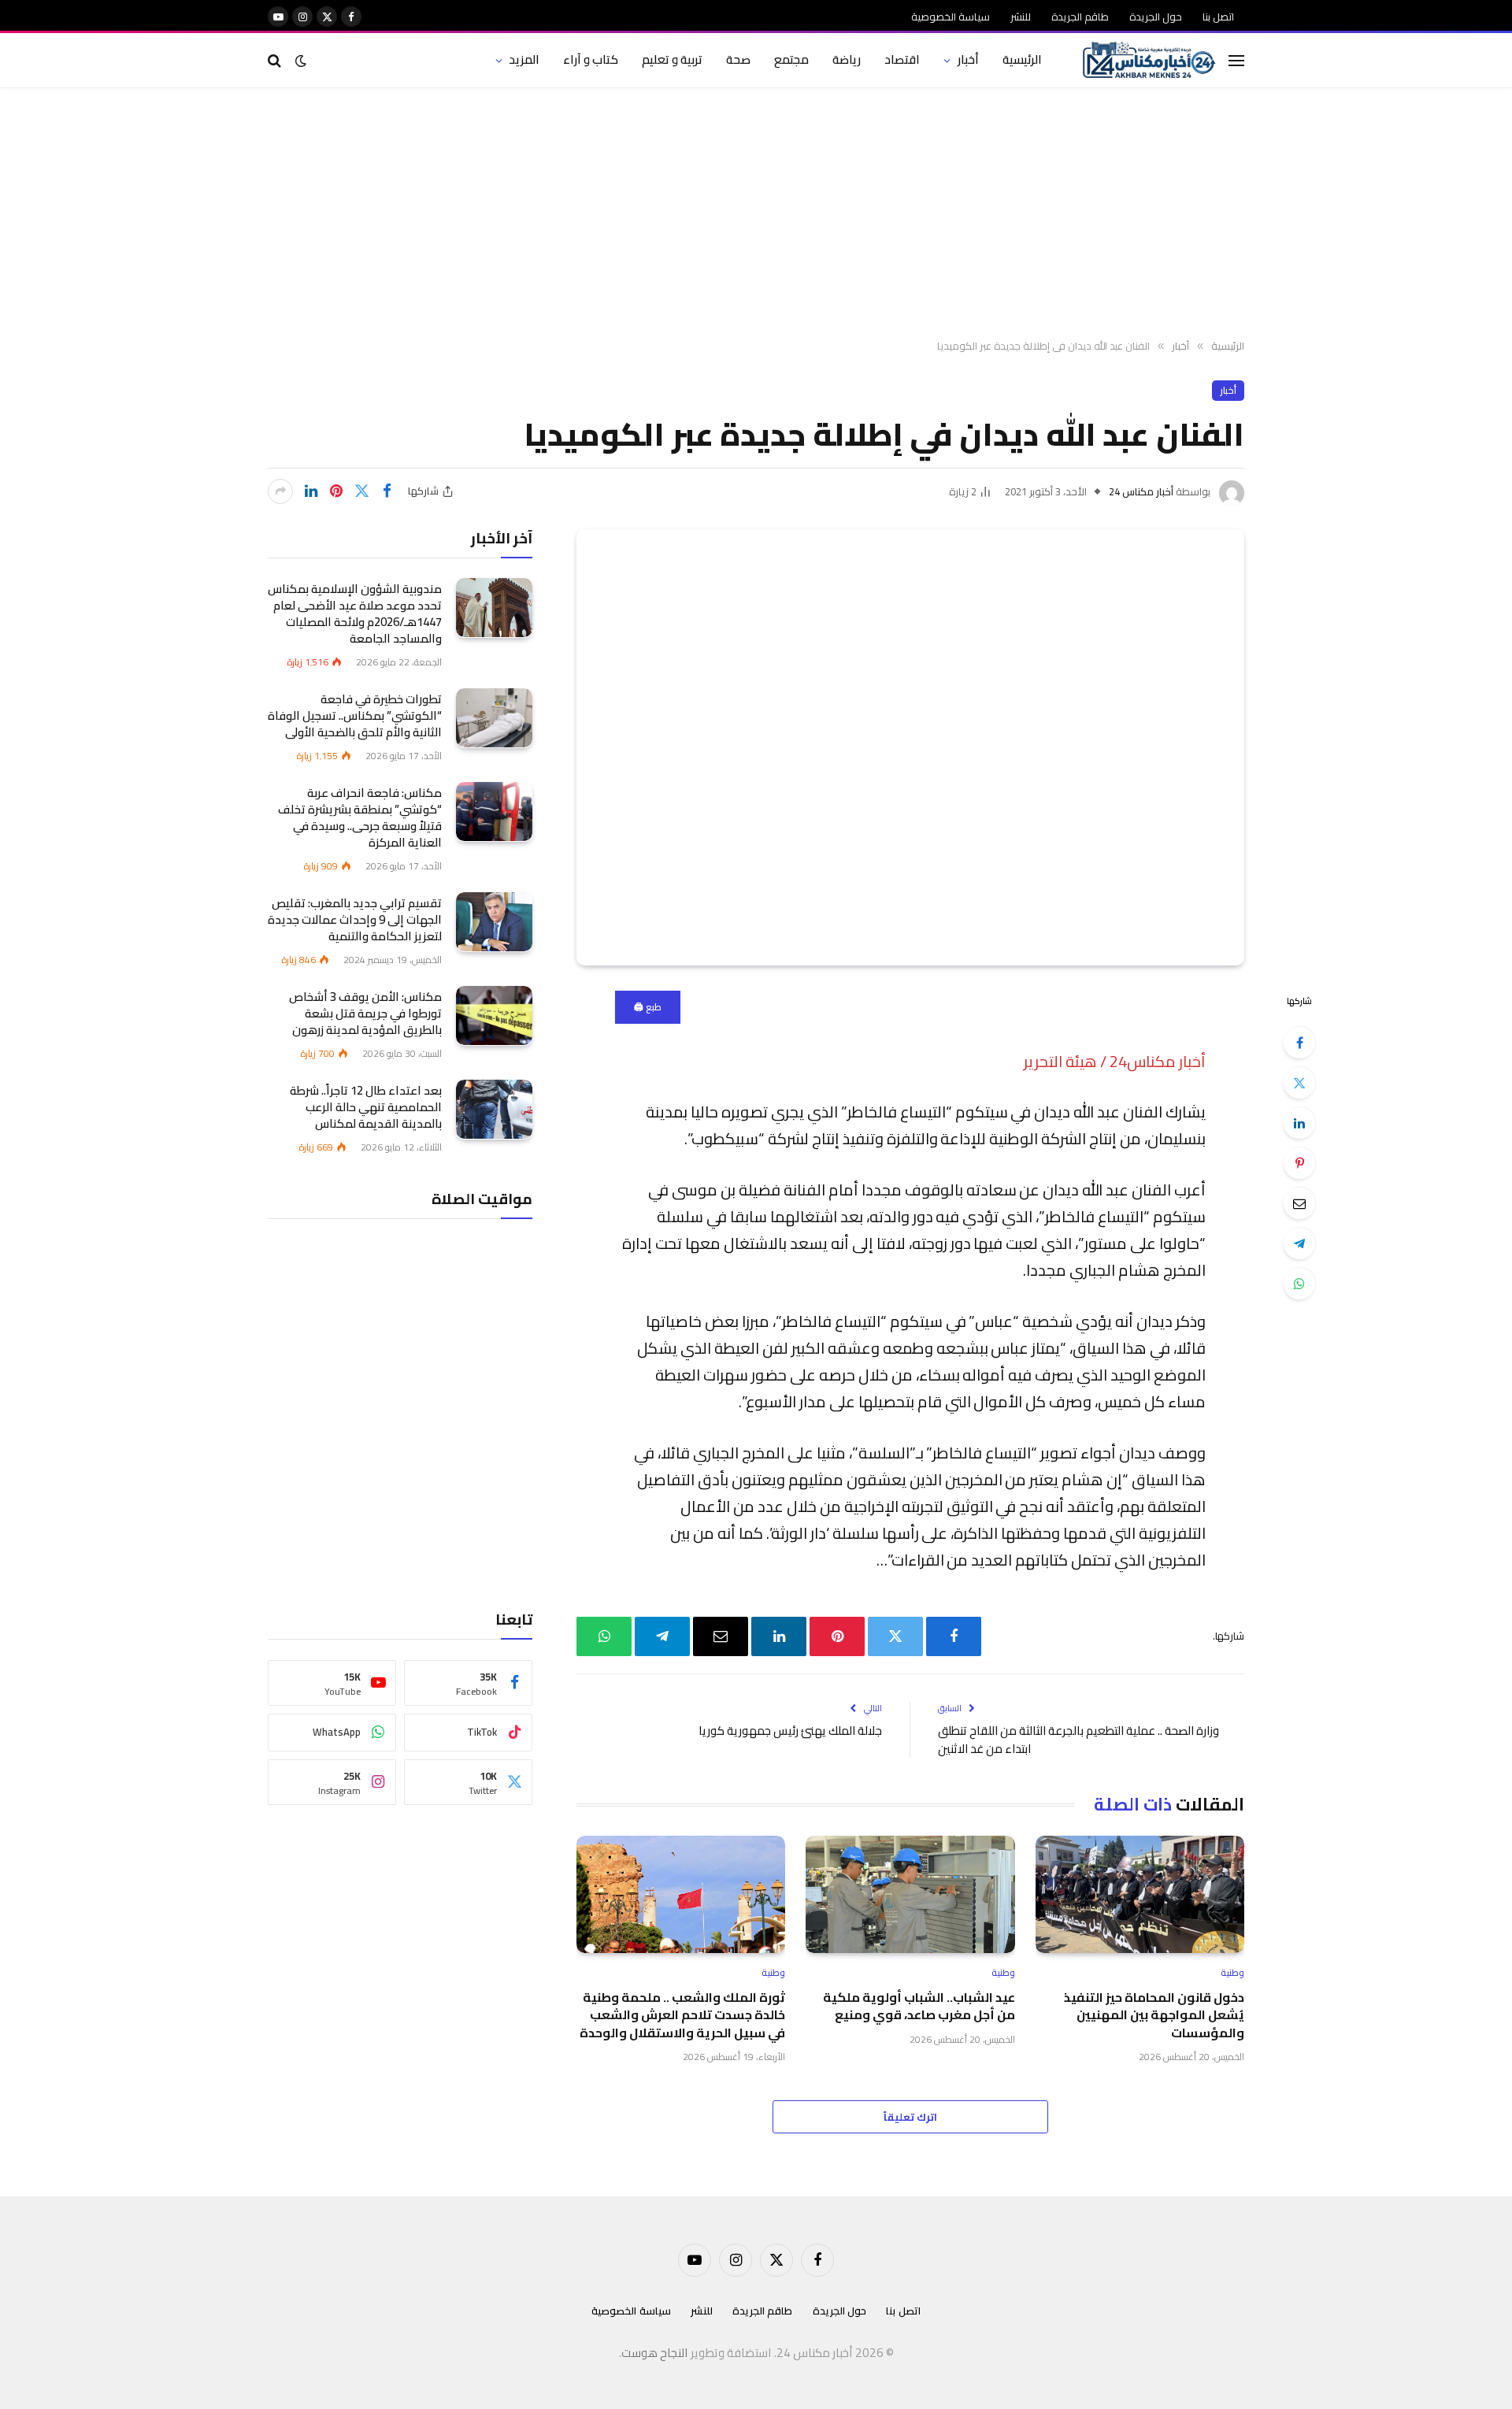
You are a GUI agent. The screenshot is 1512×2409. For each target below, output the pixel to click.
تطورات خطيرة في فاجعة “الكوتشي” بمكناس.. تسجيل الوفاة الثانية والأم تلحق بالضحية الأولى (355, 715)
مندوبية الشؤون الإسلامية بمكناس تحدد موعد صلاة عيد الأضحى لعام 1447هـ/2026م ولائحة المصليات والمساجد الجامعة (355, 613)
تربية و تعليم (672, 59)
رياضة (847, 59)
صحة (738, 59)
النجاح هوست (655, 2353)
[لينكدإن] (311, 491)
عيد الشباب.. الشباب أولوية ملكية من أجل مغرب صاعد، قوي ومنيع (919, 2006)
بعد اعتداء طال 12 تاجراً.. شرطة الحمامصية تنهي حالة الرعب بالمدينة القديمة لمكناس (366, 1106)
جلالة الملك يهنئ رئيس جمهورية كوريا (790, 1731)
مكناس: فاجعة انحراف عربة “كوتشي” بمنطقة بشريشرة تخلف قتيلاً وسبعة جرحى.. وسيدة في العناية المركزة (360, 817)
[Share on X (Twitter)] (361, 491)
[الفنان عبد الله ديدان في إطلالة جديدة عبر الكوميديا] (910, 747)
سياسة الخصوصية (951, 17)
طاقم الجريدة (1080, 17)
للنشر (1021, 17)
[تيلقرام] (1299, 1243)
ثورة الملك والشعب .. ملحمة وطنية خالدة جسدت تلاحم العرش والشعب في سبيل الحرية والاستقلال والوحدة (682, 2015)
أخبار (968, 59)
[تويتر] (1299, 1083)
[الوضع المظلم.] (301, 61)
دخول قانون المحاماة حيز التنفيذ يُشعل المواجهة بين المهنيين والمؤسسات (1154, 2015)
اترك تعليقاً (910, 2117)
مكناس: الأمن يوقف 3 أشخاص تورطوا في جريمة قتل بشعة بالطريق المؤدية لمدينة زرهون (365, 1012)
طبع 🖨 (648, 1007)
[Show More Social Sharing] (280, 491)
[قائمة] (1236, 60)
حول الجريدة (1156, 17)
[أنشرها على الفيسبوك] (387, 491)
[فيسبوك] (1299, 1043)
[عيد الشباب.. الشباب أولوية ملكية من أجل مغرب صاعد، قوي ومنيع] (910, 1894)
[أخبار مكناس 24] (1149, 61)
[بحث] (276, 60)
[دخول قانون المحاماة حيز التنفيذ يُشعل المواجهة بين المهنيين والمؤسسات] (1140, 1894)
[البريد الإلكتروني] (1299, 1203)
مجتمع (791, 59)
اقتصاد (902, 59)
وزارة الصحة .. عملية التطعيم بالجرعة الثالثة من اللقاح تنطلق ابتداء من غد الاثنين (1078, 1740)
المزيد (524, 59)
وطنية (1232, 1973)
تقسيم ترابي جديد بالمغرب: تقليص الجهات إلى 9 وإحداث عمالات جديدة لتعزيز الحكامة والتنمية (355, 919)
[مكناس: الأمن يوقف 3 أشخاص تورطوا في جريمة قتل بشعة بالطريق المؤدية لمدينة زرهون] (494, 1015)
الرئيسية (1022, 59)
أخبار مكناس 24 (1141, 491)
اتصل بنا (1218, 17)
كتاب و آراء (591, 59)
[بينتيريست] (336, 491)
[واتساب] (1299, 1284)
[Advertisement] (756, 214)
